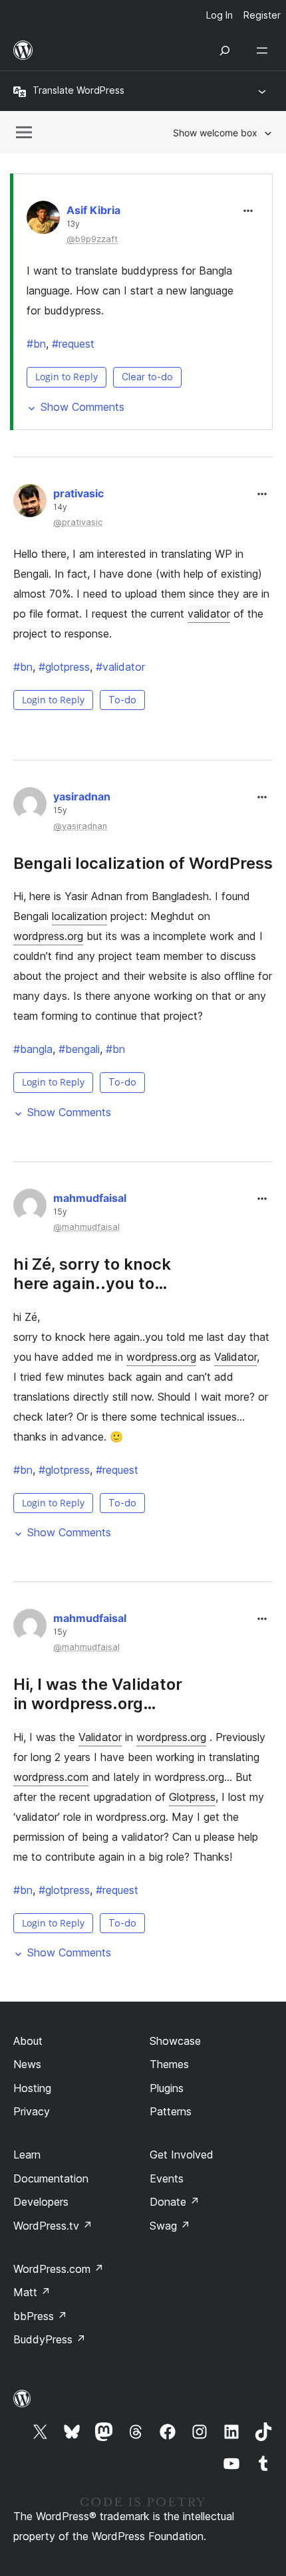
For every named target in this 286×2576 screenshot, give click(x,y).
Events (167, 2178)
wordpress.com (51, 1777)
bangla (33, 1049)
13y (73, 224)
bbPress (40, 2316)
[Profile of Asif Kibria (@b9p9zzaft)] (43, 220)
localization (79, 916)
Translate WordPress (78, 90)
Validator (235, 1357)
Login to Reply (67, 377)
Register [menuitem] (262, 15)
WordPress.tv (53, 2226)
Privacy (32, 2111)
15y (60, 810)
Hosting (32, 2088)
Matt (32, 2292)
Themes (169, 2064)
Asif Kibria (93, 210)
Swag (170, 2226)
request (73, 344)
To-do (122, 700)
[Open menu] (265, 51)
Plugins (167, 2088)
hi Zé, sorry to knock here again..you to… (92, 1274)
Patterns (171, 2111)
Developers (41, 2202)
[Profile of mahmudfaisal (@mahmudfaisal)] (30, 1208)
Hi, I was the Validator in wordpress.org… (98, 1694)
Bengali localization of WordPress (143, 863)
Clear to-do (147, 377)
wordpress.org (48, 936)
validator (209, 614)
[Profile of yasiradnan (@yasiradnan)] (30, 806)
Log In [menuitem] (219, 15)
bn (36, 344)
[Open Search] (225, 51)
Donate (175, 2202)
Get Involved (182, 2155)
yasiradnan (82, 796)
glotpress (64, 667)
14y (60, 507)
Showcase (175, 2041)
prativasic (78, 493)
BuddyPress (50, 2339)
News (27, 2064)
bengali (79, 1049)
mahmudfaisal (90, 1198)
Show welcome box (215, 133)
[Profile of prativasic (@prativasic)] (30, 503)
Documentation (51, 2178)
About (28, 2041)
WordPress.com (59, 2269)
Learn (27, 2155)
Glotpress (192, 1797)
